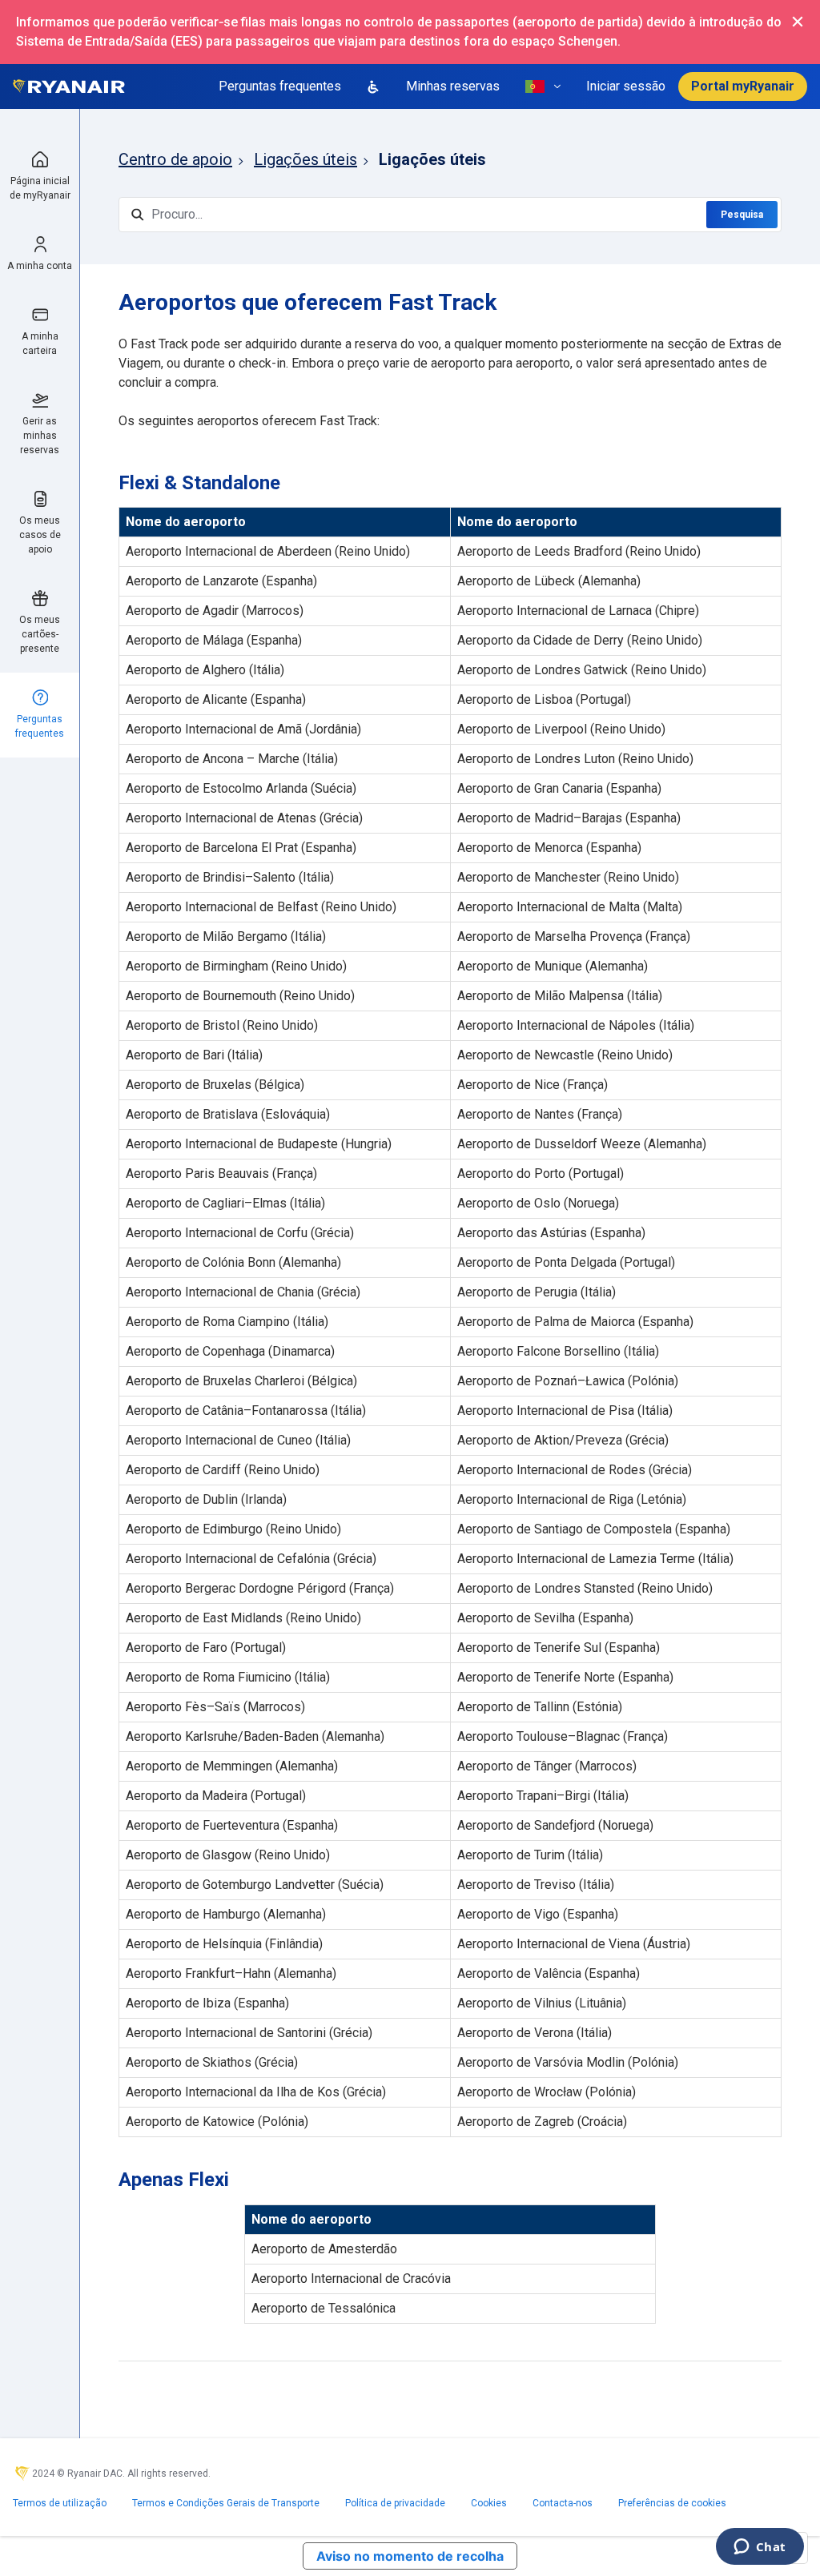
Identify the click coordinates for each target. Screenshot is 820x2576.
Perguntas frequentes (280, 86)
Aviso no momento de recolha (410, 2556)
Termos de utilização (60, 2503)
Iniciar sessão (626, 86)
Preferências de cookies (672, 2503)
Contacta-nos (563, 2503)
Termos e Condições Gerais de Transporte (226, 2503)
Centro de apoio (175, 159)
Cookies (489, 2503)
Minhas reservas (453, 86)
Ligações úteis (305, 159)
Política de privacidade (395, 2503)
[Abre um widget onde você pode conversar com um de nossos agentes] (760, 2548)
